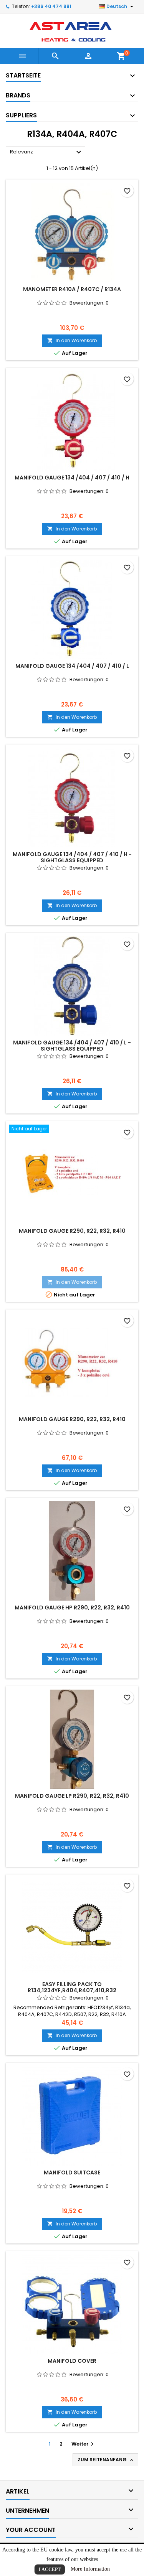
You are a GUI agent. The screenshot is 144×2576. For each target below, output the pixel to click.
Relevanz (47, 152)
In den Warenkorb (72, 340)
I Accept (50, 2569)
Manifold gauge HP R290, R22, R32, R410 (72, 1608)
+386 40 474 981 (51, 6)
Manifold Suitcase (72, 2172)
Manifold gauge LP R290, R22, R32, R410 (72, 1796)
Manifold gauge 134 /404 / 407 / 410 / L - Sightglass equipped (72, 1046)
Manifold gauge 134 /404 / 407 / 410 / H (72, 478)
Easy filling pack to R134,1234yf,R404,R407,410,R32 (72, 1987)
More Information (90, 2569)
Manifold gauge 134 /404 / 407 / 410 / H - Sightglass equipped (72, 857)
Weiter (84, 2444)
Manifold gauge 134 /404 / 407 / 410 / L (72, 666)
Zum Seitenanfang (106, 2460)
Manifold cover (72, 2361)
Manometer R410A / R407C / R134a (72, 289)
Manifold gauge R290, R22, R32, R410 (72, 1231)
